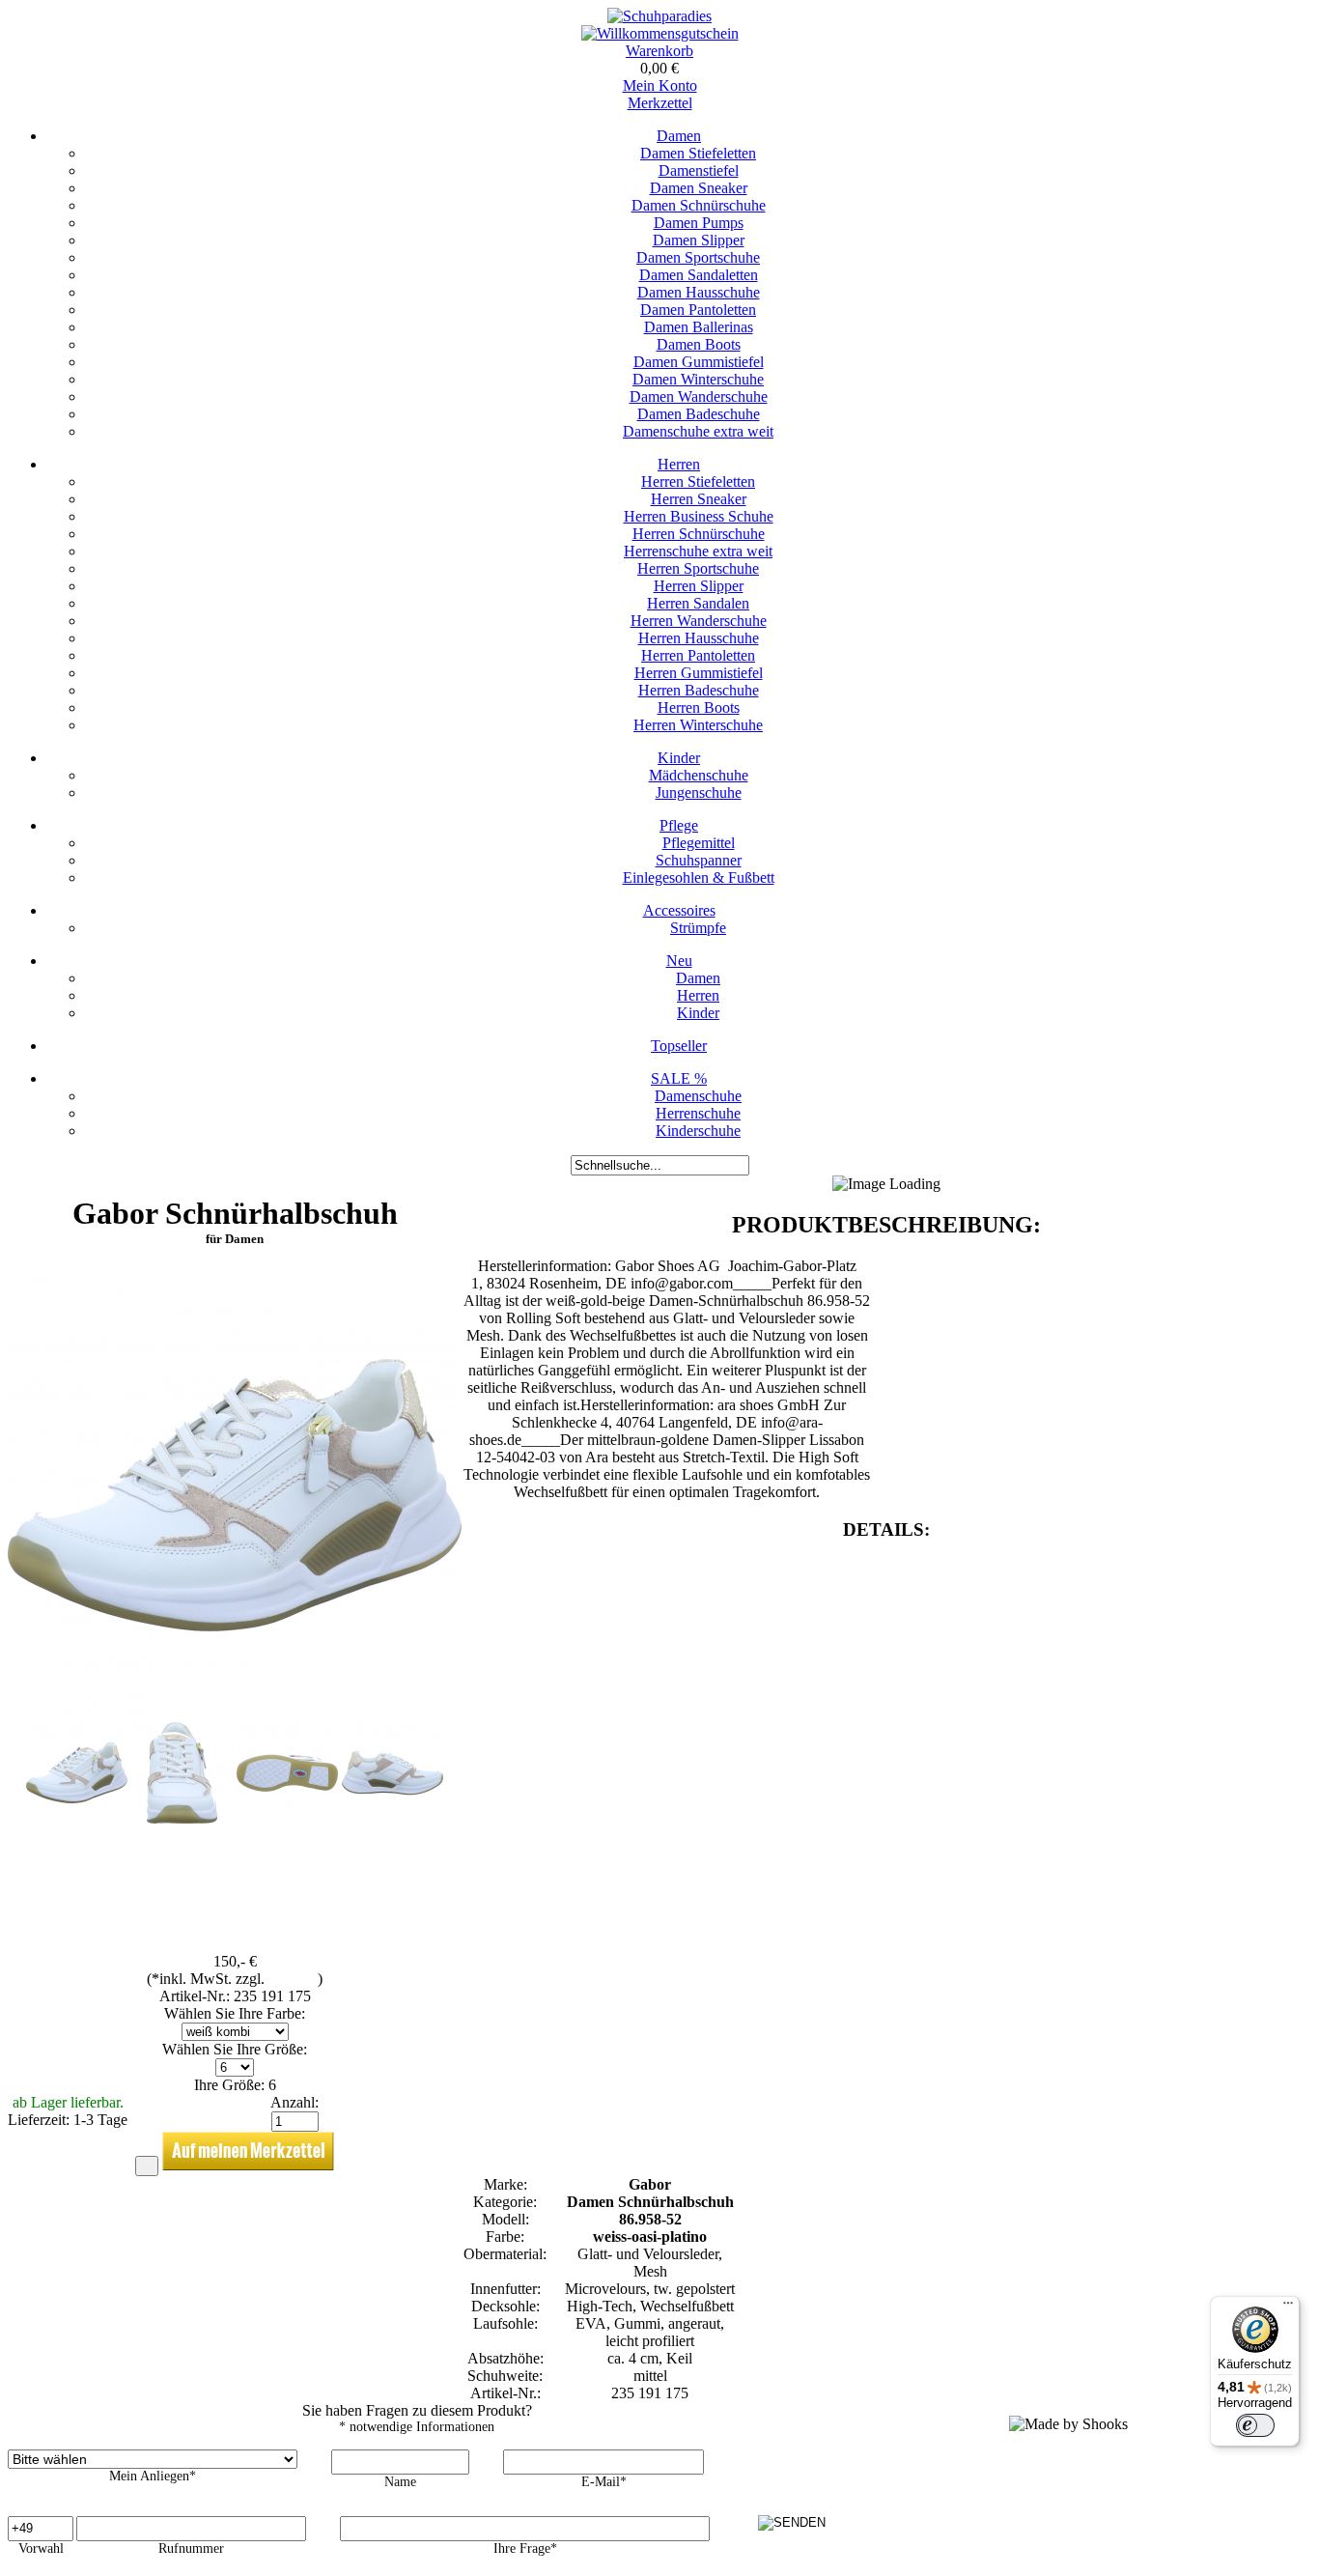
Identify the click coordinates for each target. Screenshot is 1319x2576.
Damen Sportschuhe (698, 257)
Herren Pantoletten (698, 655)
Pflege (679, 825)
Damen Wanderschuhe (699, 396)
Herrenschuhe (698, 1113)
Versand (293, 1979)
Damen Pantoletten (698, 310)
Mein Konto (660, 85)
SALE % (679, 1078)
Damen (679, 136)
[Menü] (1288, 2307)
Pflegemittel (699, 843)
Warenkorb (659, 51)
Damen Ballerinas (699, 327)
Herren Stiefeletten (698, 481)
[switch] (1255, 2425)
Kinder (679, 758)
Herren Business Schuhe (699, 516)
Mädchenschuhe (699, 775)
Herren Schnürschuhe (699, 534)
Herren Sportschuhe (698, 568)
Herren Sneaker (699, 499)
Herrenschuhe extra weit (698, 551)
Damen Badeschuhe (699, 414)
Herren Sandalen (698, 603)
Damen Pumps (699, 223)
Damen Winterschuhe (698, 379)
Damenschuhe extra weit (698, 431)
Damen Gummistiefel (699, 362)
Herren (679, 464)
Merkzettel (660, 103)
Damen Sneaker (699, 188)
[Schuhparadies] (659, 16)
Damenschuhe (698, 1096)
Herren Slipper (699, 586)
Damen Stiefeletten (698, 153)
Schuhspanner (699, 860)
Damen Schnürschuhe (699, 205)
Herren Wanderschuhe (699, 621)
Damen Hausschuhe (699, 292)
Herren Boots (699, 708)
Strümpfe (698, 928)
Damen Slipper (699, 240)
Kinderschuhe (698, 1131)
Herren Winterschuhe (698, 725)
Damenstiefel (699, 170)
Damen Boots (699, 344)
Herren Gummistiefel (699, 673)
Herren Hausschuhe (699, 638)
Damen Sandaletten (699, 275)
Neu (679, 961)
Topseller (679, 1046)
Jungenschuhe (699, 793)
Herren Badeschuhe (699, 690)
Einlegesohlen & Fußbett (699, 878)
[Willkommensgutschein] (660, 33)
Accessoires (679, 910)
